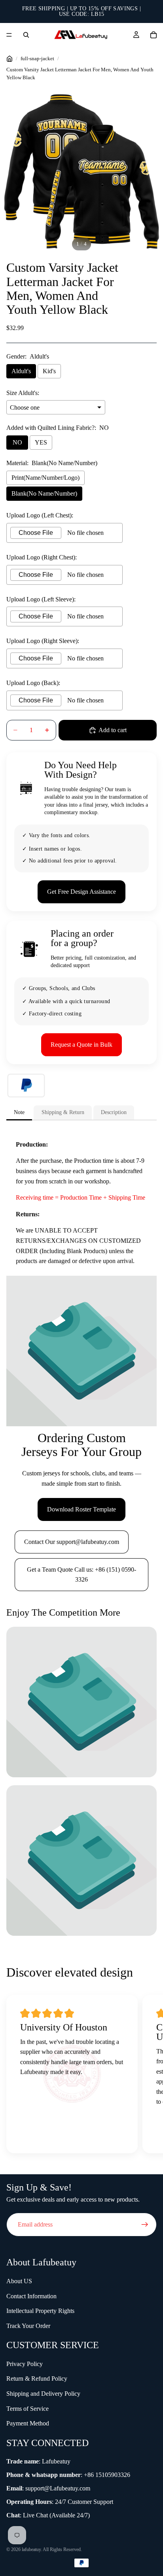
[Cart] (154, 35)
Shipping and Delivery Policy (43, 2394)
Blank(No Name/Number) (44, 493)
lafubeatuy (31, 2549)
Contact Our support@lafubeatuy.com (72, 1542)
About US (19, 2281)
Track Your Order (28, 2326)
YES (41, 442)
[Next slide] (147, 2076)
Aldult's (21, 371)
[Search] (26, 35)
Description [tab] (114, 1112)
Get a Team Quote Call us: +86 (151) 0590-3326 (81, 1575)
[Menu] (9, 35)
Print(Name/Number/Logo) (45, 478)
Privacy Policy (25, 2364)
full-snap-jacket (37, 59)
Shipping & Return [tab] (63, 1112)
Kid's (49, 371)
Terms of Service (27, 2409)
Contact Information (31, 2296)
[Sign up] (145, 2225)
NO (17, 442)
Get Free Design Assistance (81, 892)
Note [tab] (19, 1112)
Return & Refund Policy (37, 2379)
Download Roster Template (81, 1509)
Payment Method (28, 2423)
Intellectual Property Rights (40, 2311)
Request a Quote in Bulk (81, 1045)
